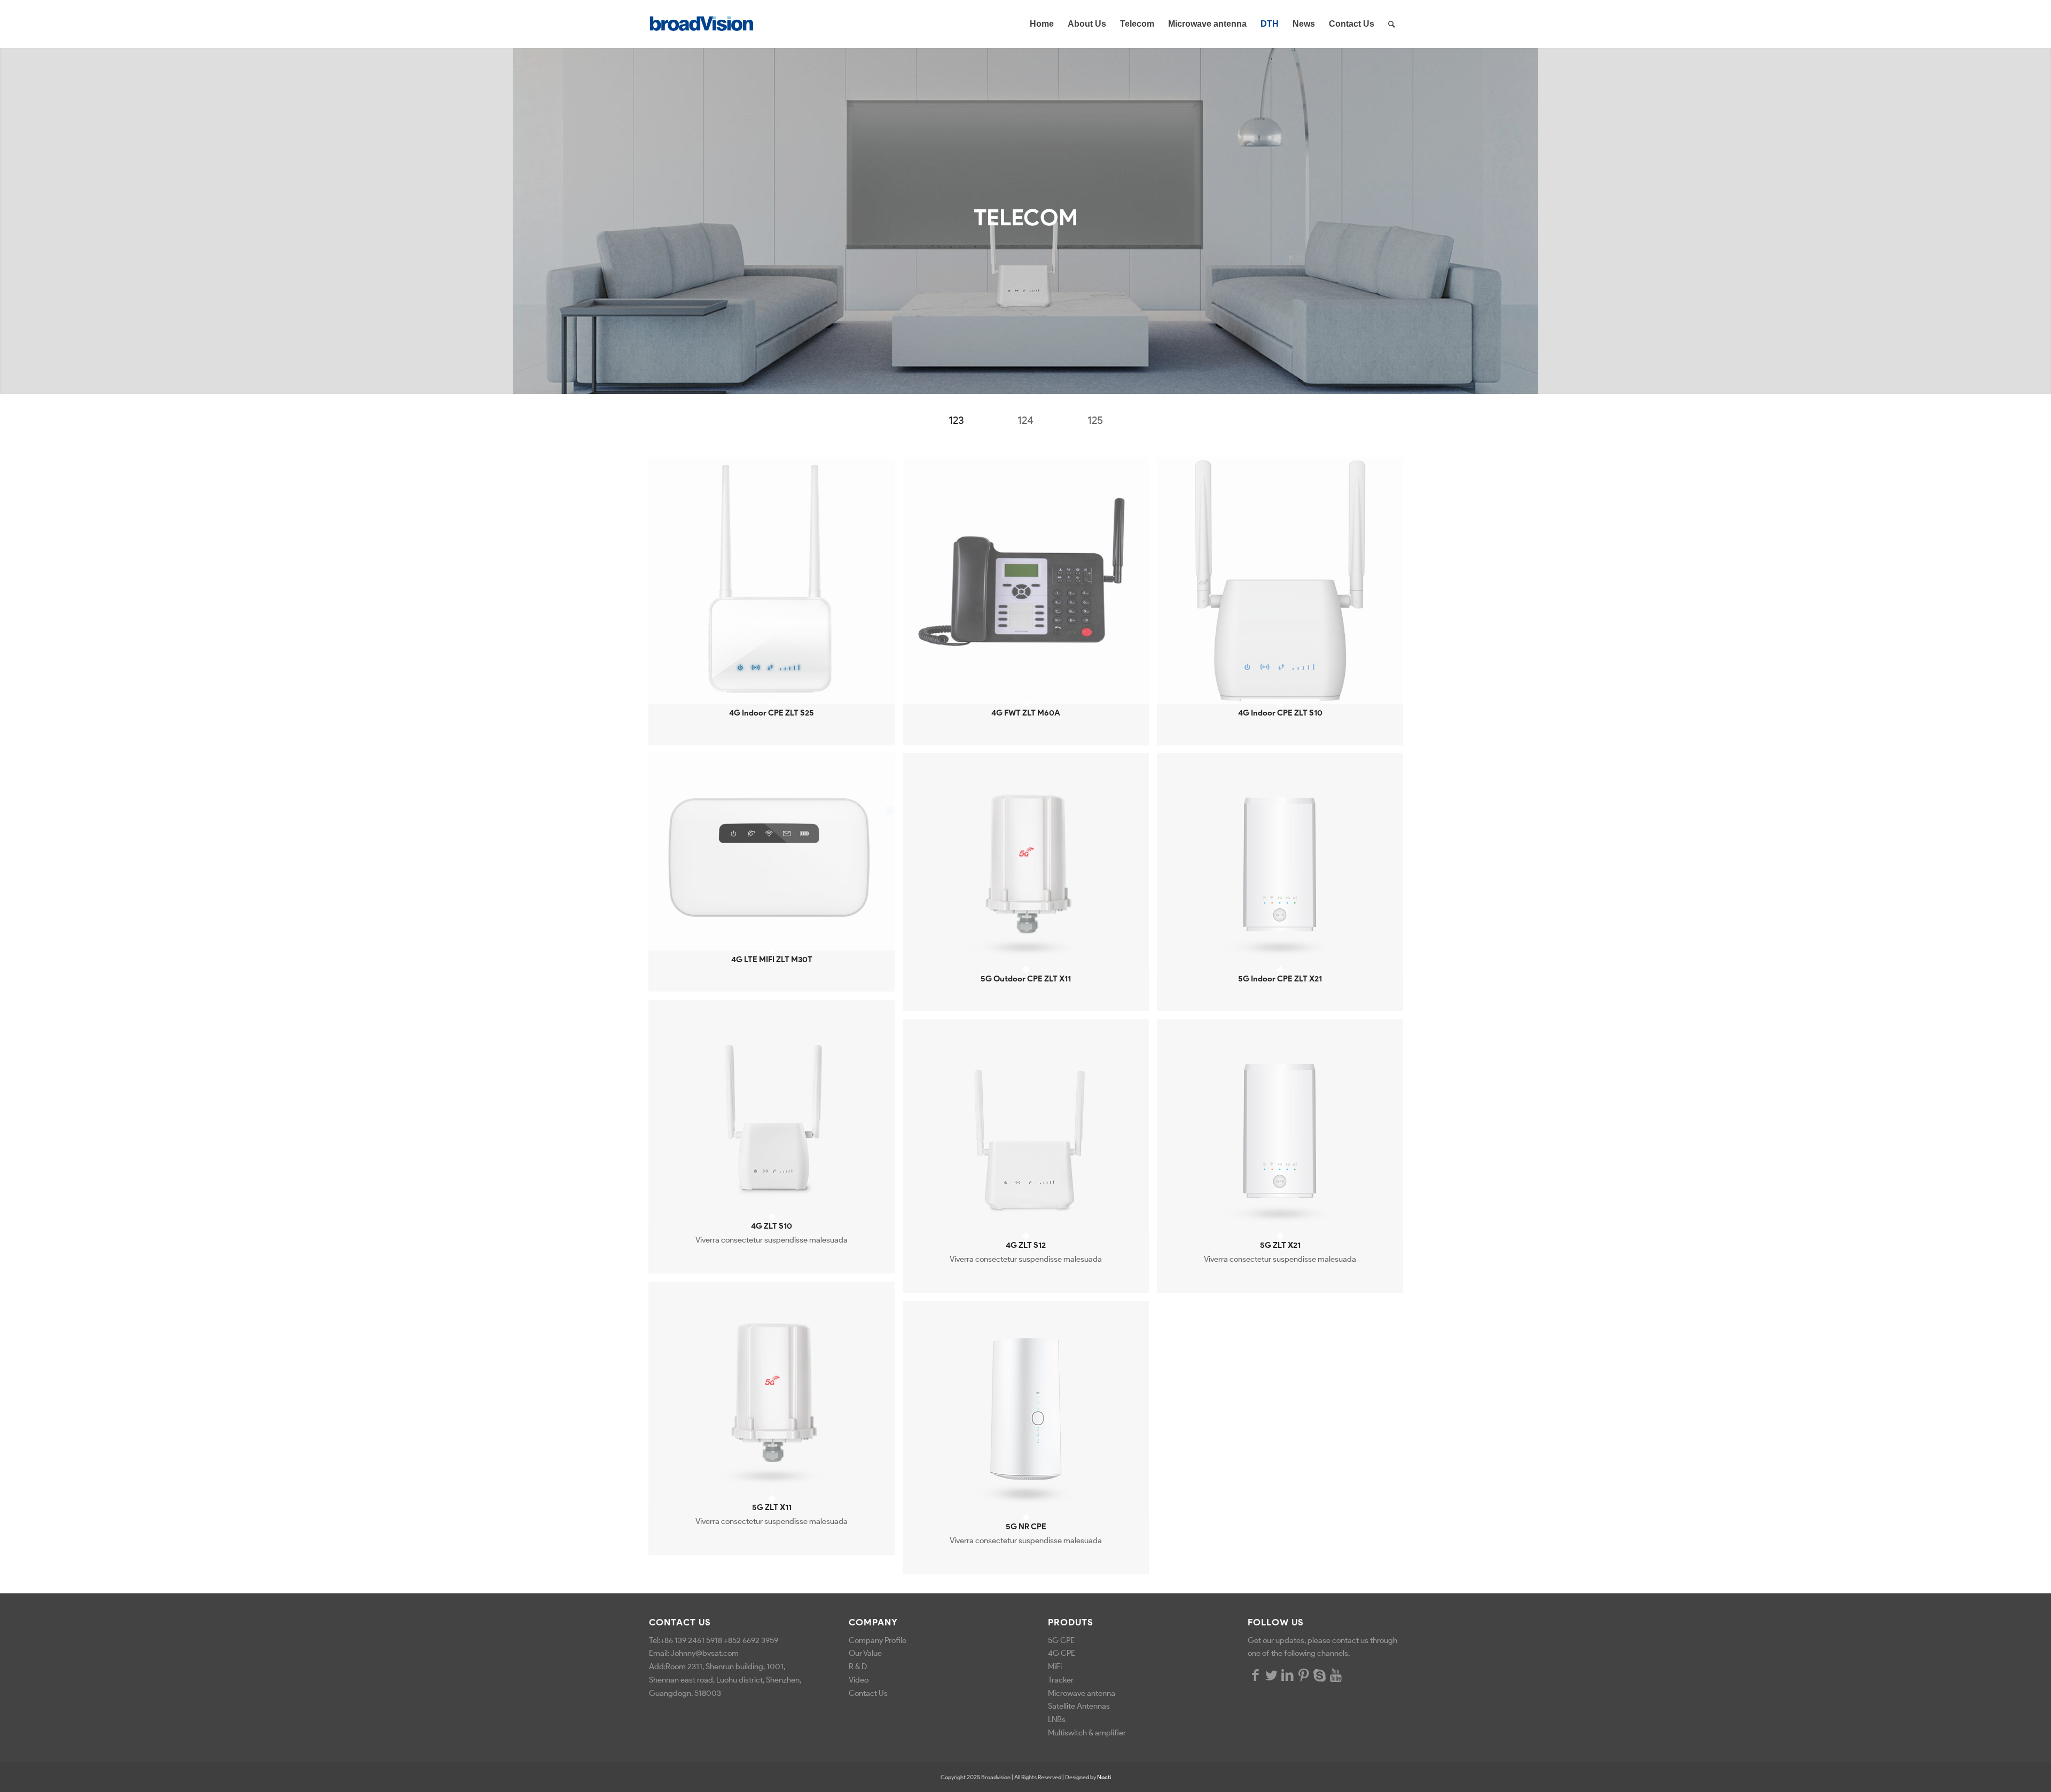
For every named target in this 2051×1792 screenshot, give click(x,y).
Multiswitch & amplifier (1088, 1733)
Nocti (1104, 1777)
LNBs (1057, 1719)
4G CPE (1062, 1653)
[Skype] (1320, 1675)
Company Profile (878, 1640)
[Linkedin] (1288, 1675)
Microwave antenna (1082, 1693)
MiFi (1055, 1667)
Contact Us (868, 1693)
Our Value (865, 1653)
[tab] (956, 424)
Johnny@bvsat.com (704, 1653)
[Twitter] (1272, 1675)
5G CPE (1061, 1640)
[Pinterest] (1304, 1675)
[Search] (1392, 24)
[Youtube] (1336, 1675)
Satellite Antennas (1079, 1706)
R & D (858, 1667)
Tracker (1061, 1680)
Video (859, 1680)
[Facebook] (1256, 1675)
